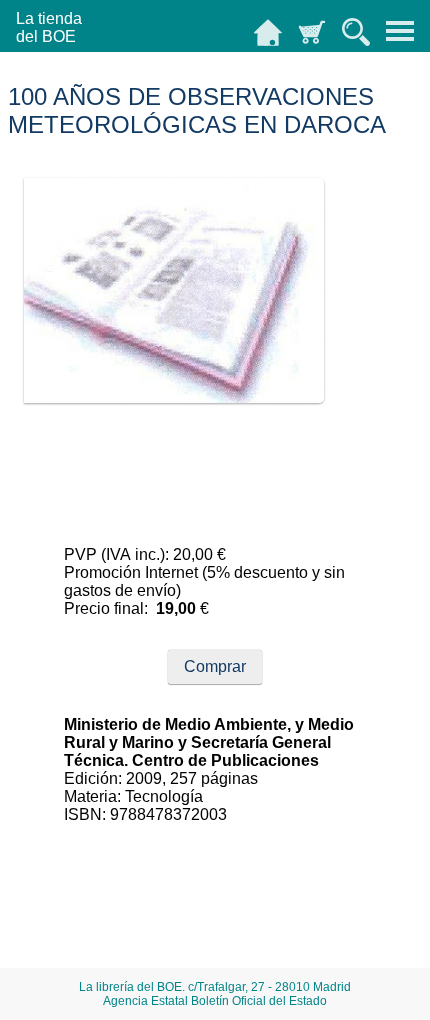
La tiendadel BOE (49, 27)
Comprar (215, 666)
